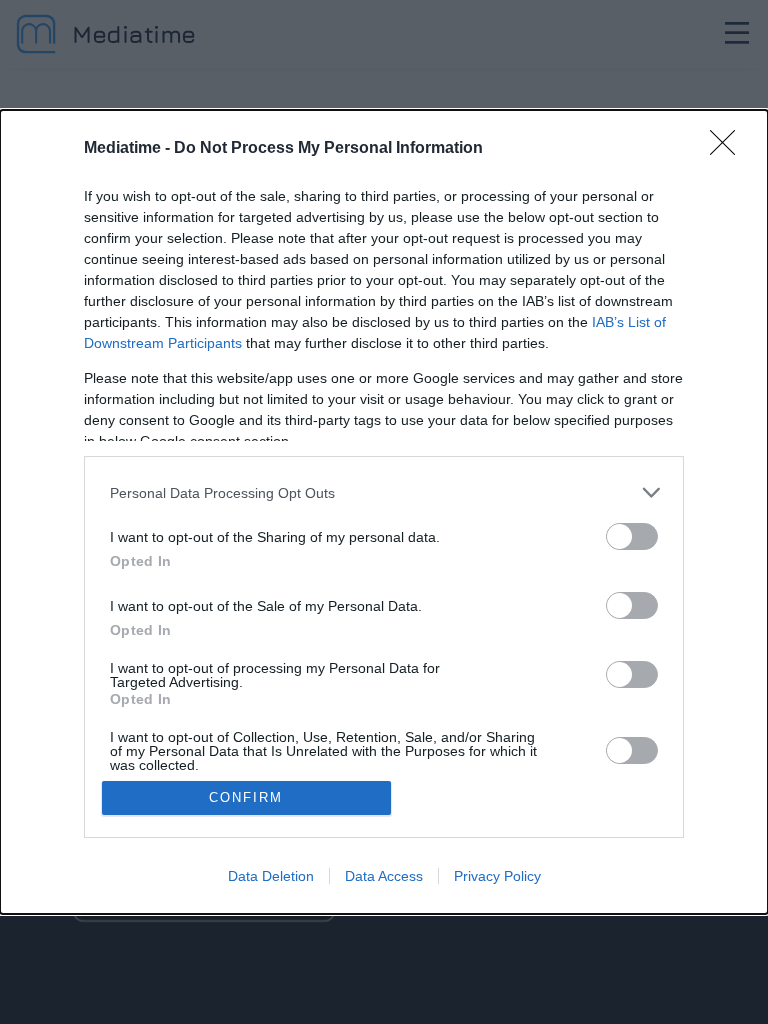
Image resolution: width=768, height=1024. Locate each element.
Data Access (384, 876)
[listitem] (384, 492)
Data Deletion (271, 876)
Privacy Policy (497, 876)
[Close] (729, 149)
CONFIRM (246, 797)
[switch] (632, 536)
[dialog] (384, 511)
